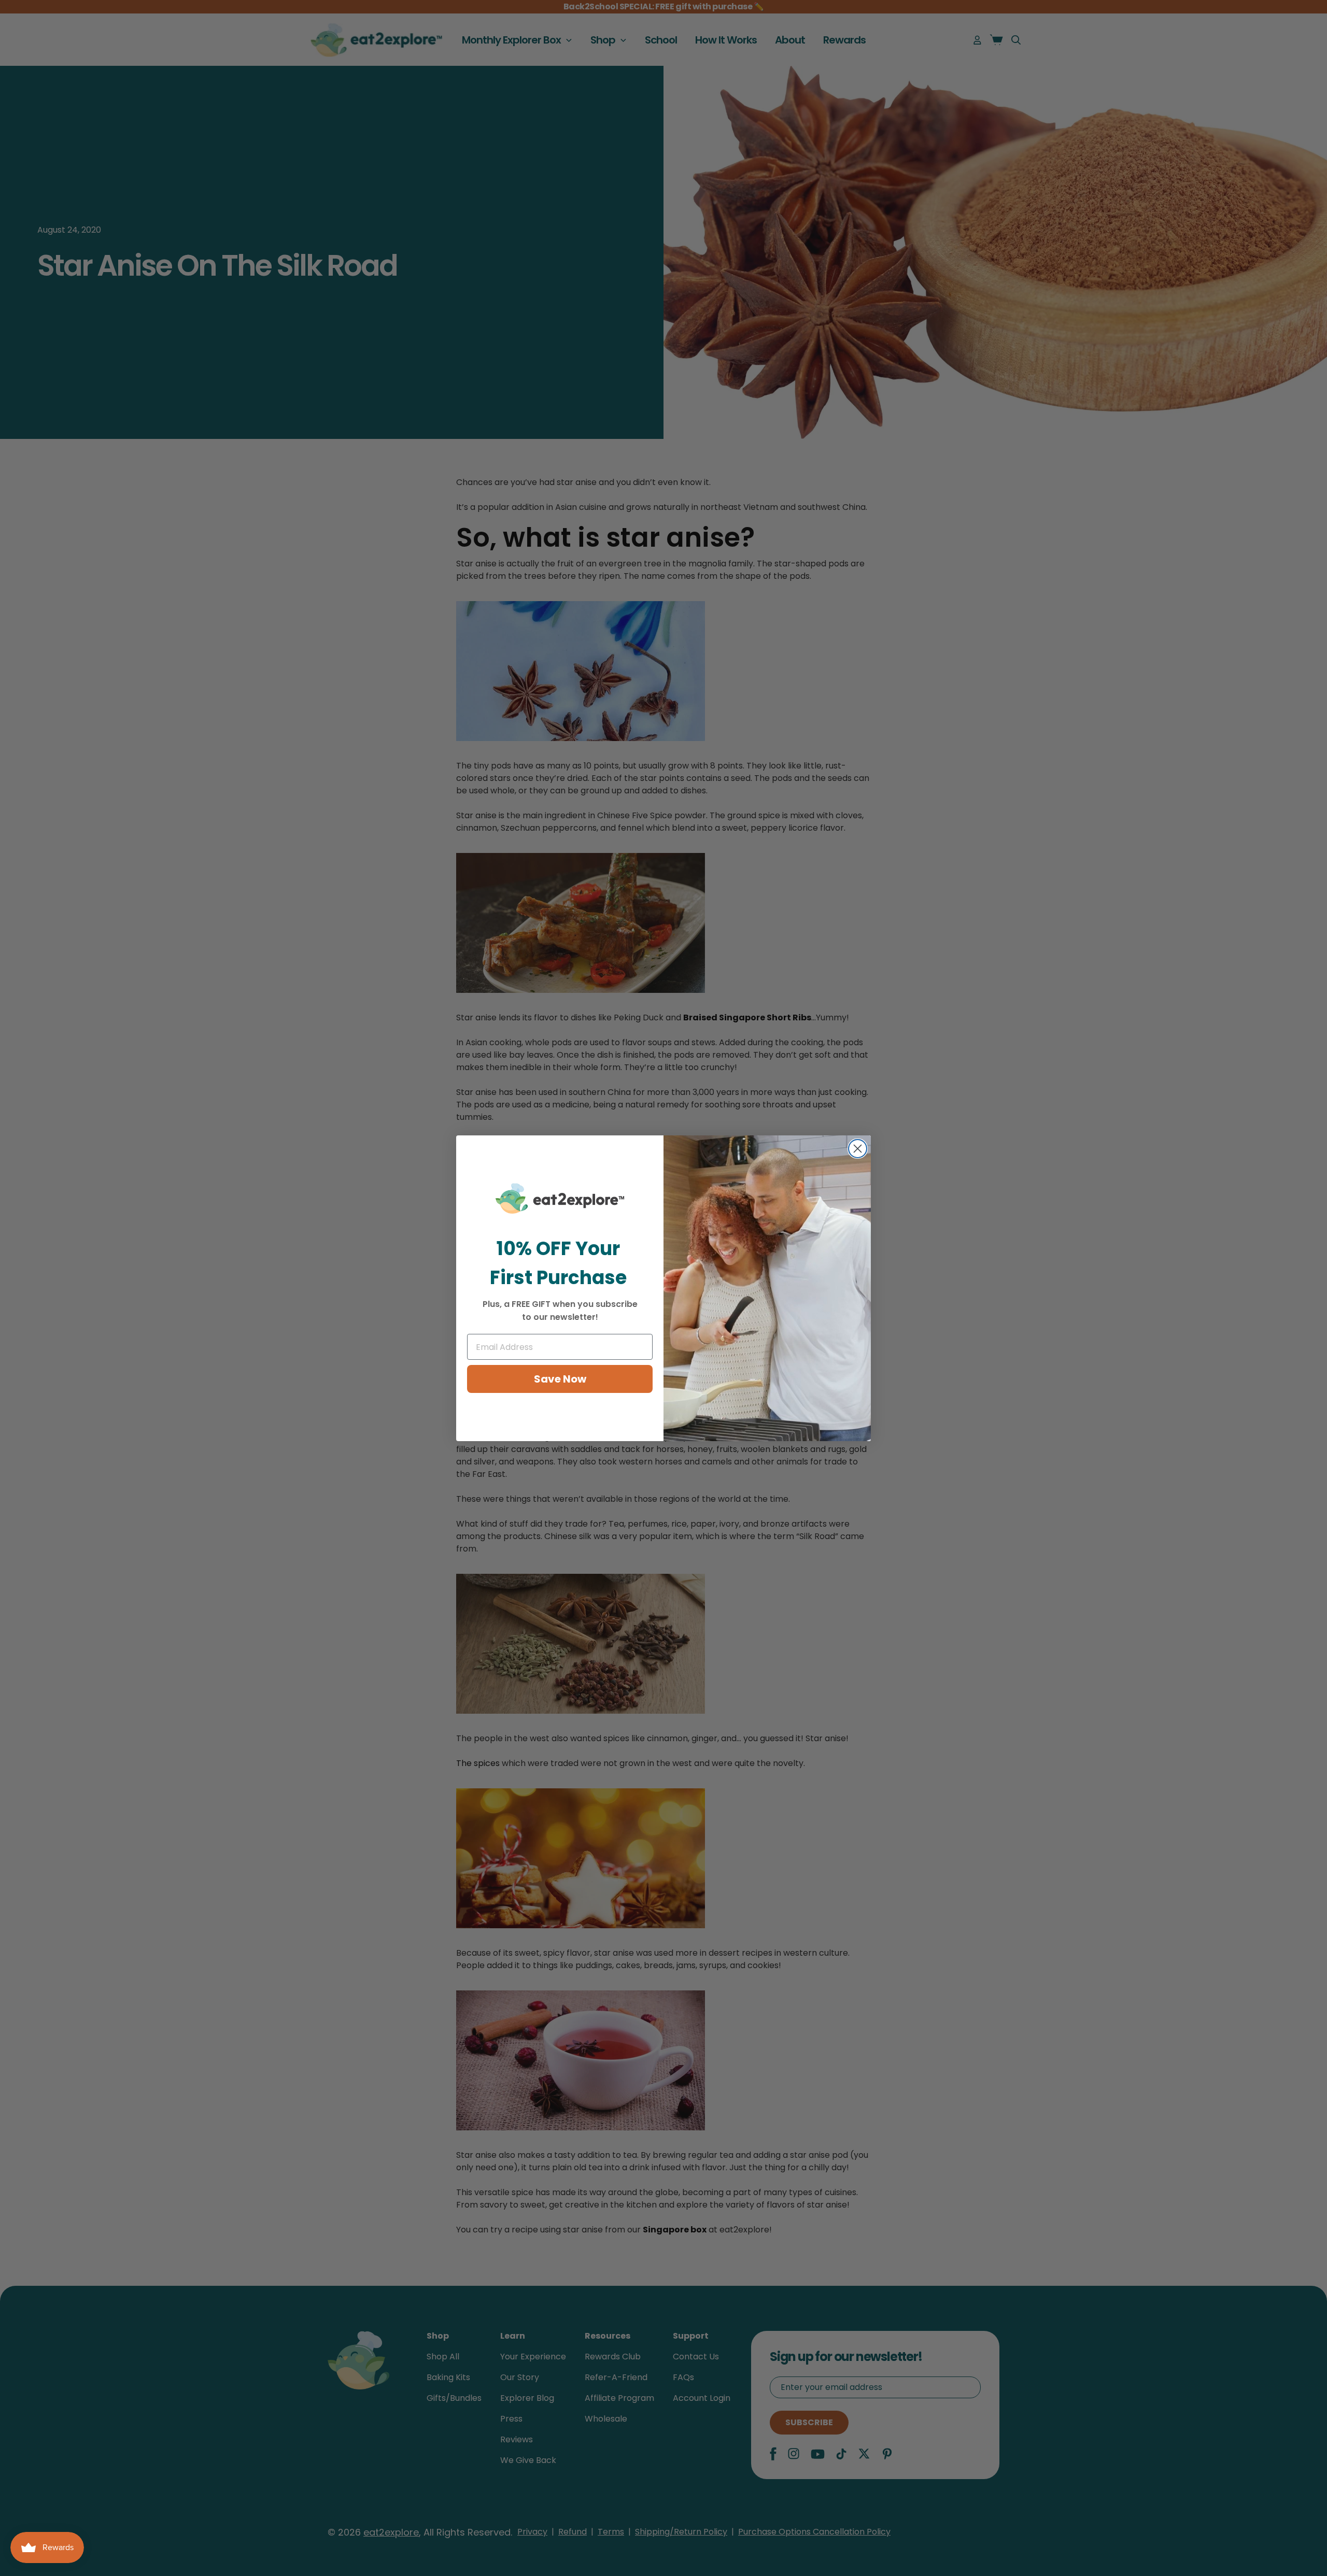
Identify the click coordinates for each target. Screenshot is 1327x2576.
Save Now (560, 1379)
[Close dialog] (858, 1149)
